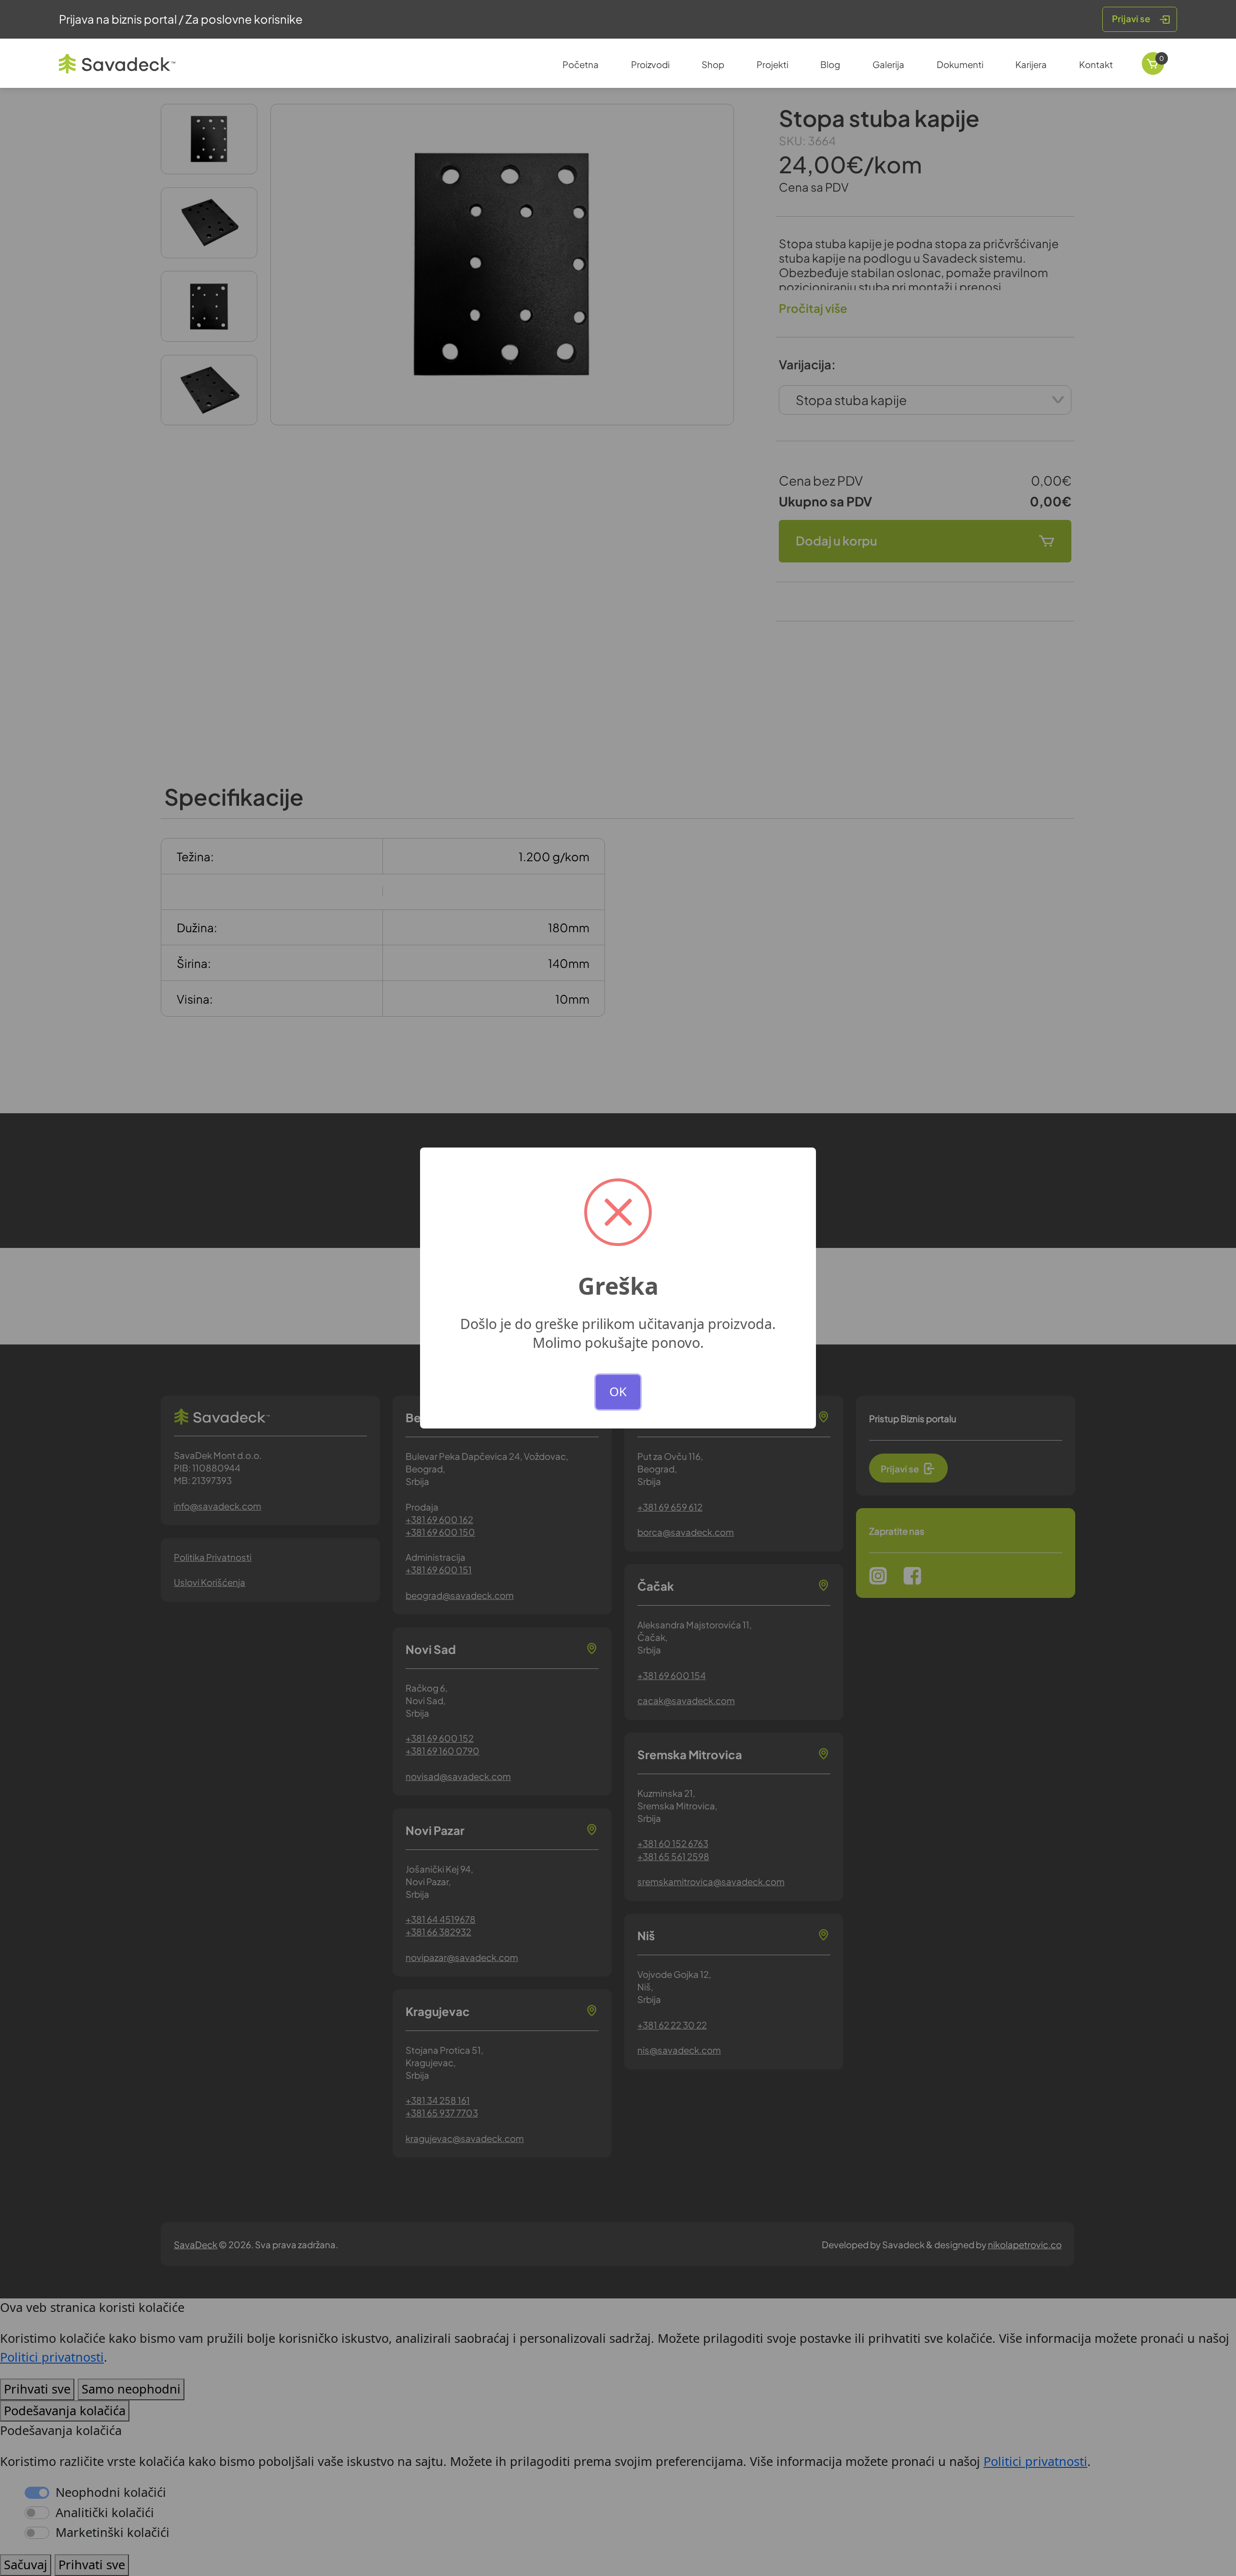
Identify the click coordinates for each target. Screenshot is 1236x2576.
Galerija (888, 64)
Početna (581, 64)
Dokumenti (960, 64)
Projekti (772, 64)
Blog (830, 64)
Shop (713, 64)
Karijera (1031, 64)
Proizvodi (650, 64)
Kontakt (1096, 64)
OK (618, 1392)
